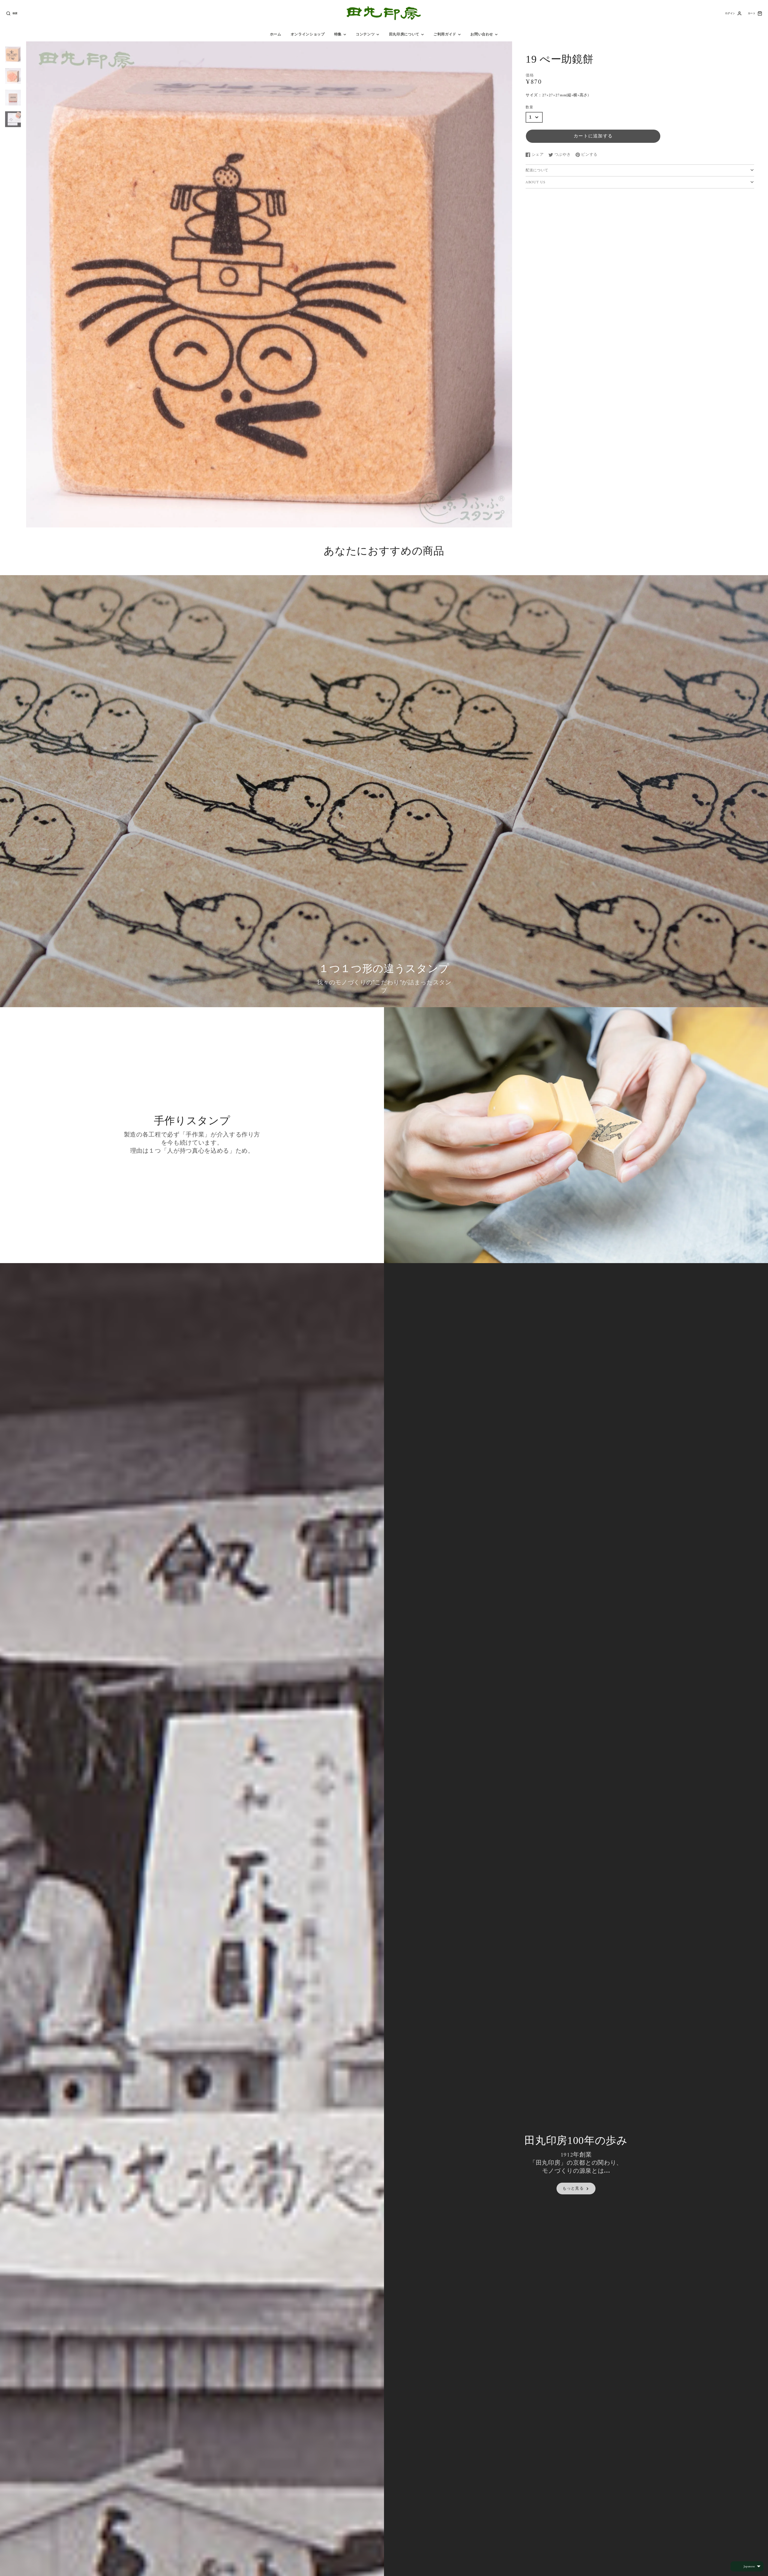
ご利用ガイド (445, 35)
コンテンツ (365, 35)
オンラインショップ (308, 35)
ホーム (276, 35)
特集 (338, 35)
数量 (529, 108)
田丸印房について (404, 35)
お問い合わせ (482, 35)
